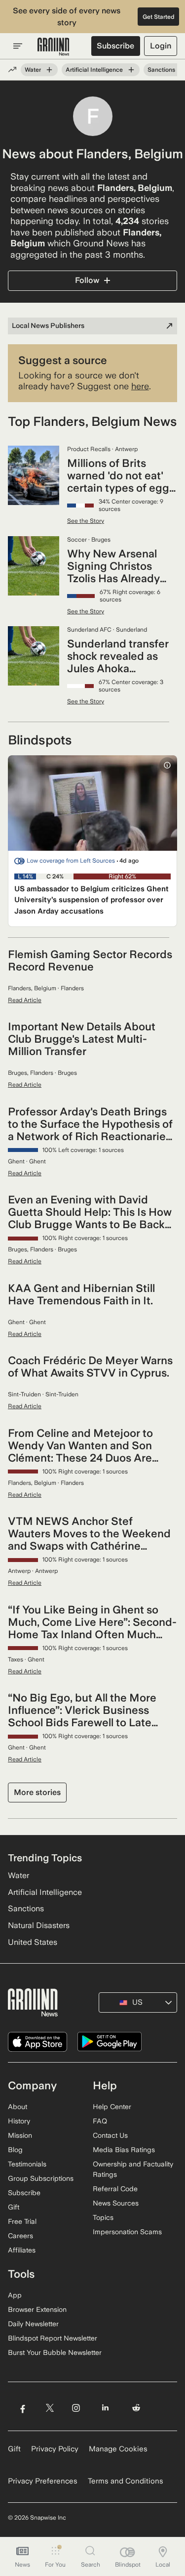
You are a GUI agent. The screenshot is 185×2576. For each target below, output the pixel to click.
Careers (20, 2236)
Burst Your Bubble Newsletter (55, 2352)
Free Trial (22, 2221)
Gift (14, 2207)
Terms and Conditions (126, 2481)
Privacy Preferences (43, 2481)
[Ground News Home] (54, 47)
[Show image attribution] (167, 765)
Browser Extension (37, 2309)
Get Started (159, 17)
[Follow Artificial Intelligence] (131, 70)
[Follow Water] (49, 70)
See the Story (86, 521)
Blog (15, 2150)
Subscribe (115, 46)
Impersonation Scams (127, 2232)
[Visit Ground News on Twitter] (50, 2408)
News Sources (116, 2203)
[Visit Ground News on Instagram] (76, 2408)
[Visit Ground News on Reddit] (136, 2408)
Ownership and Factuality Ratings (133, 2169)
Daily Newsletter (33, 2324)
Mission (20, 2135)
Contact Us (110, 2135)
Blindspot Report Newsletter (53, 2338)
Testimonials (27, 2164)
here (140, 386)
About (18, 2107)
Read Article (25, 1000)
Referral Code (115, 2189)
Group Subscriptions (41, 2178)
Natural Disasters (39, 1925)
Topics (103, 2217)
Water (33, 70)
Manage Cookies (118, 2449)
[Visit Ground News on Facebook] (22, 2408)
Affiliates (22, 2250)
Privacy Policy (55, 2449)
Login (161, 46)
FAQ (100, 2121)
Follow (87, 280)
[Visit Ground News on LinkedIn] (105, 2408)
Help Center (112, 2107)
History (19, 2121)
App (15, 2295)
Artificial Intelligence (94, 70)
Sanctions (161, 70)
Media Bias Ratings (124, 2150)
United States (33, 1942)
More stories (37, 1792)
